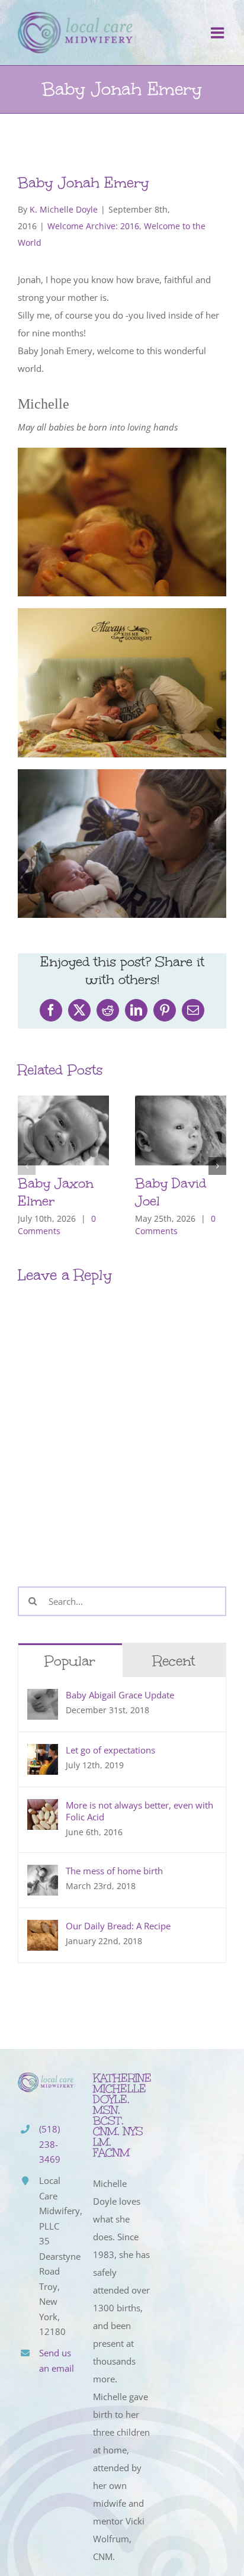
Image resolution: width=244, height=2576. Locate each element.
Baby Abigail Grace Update (120, 1695)
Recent (174, 1661)
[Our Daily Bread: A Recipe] (43, 1929)
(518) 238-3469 (50, 2144)
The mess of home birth (114, 1871)
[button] (27, 1166)
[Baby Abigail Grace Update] (43, 1698)
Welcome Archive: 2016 (93, 226)
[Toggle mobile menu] (219, 33)
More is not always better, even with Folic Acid (139, 1811)
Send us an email (57, 2360)
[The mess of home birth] (43, 1874)
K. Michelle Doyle (64, 209)
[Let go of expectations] (43, 1753)
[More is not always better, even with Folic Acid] (43, 1808)
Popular (70, 1661)
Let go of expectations (110, 1750)
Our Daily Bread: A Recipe (118, 1926)
